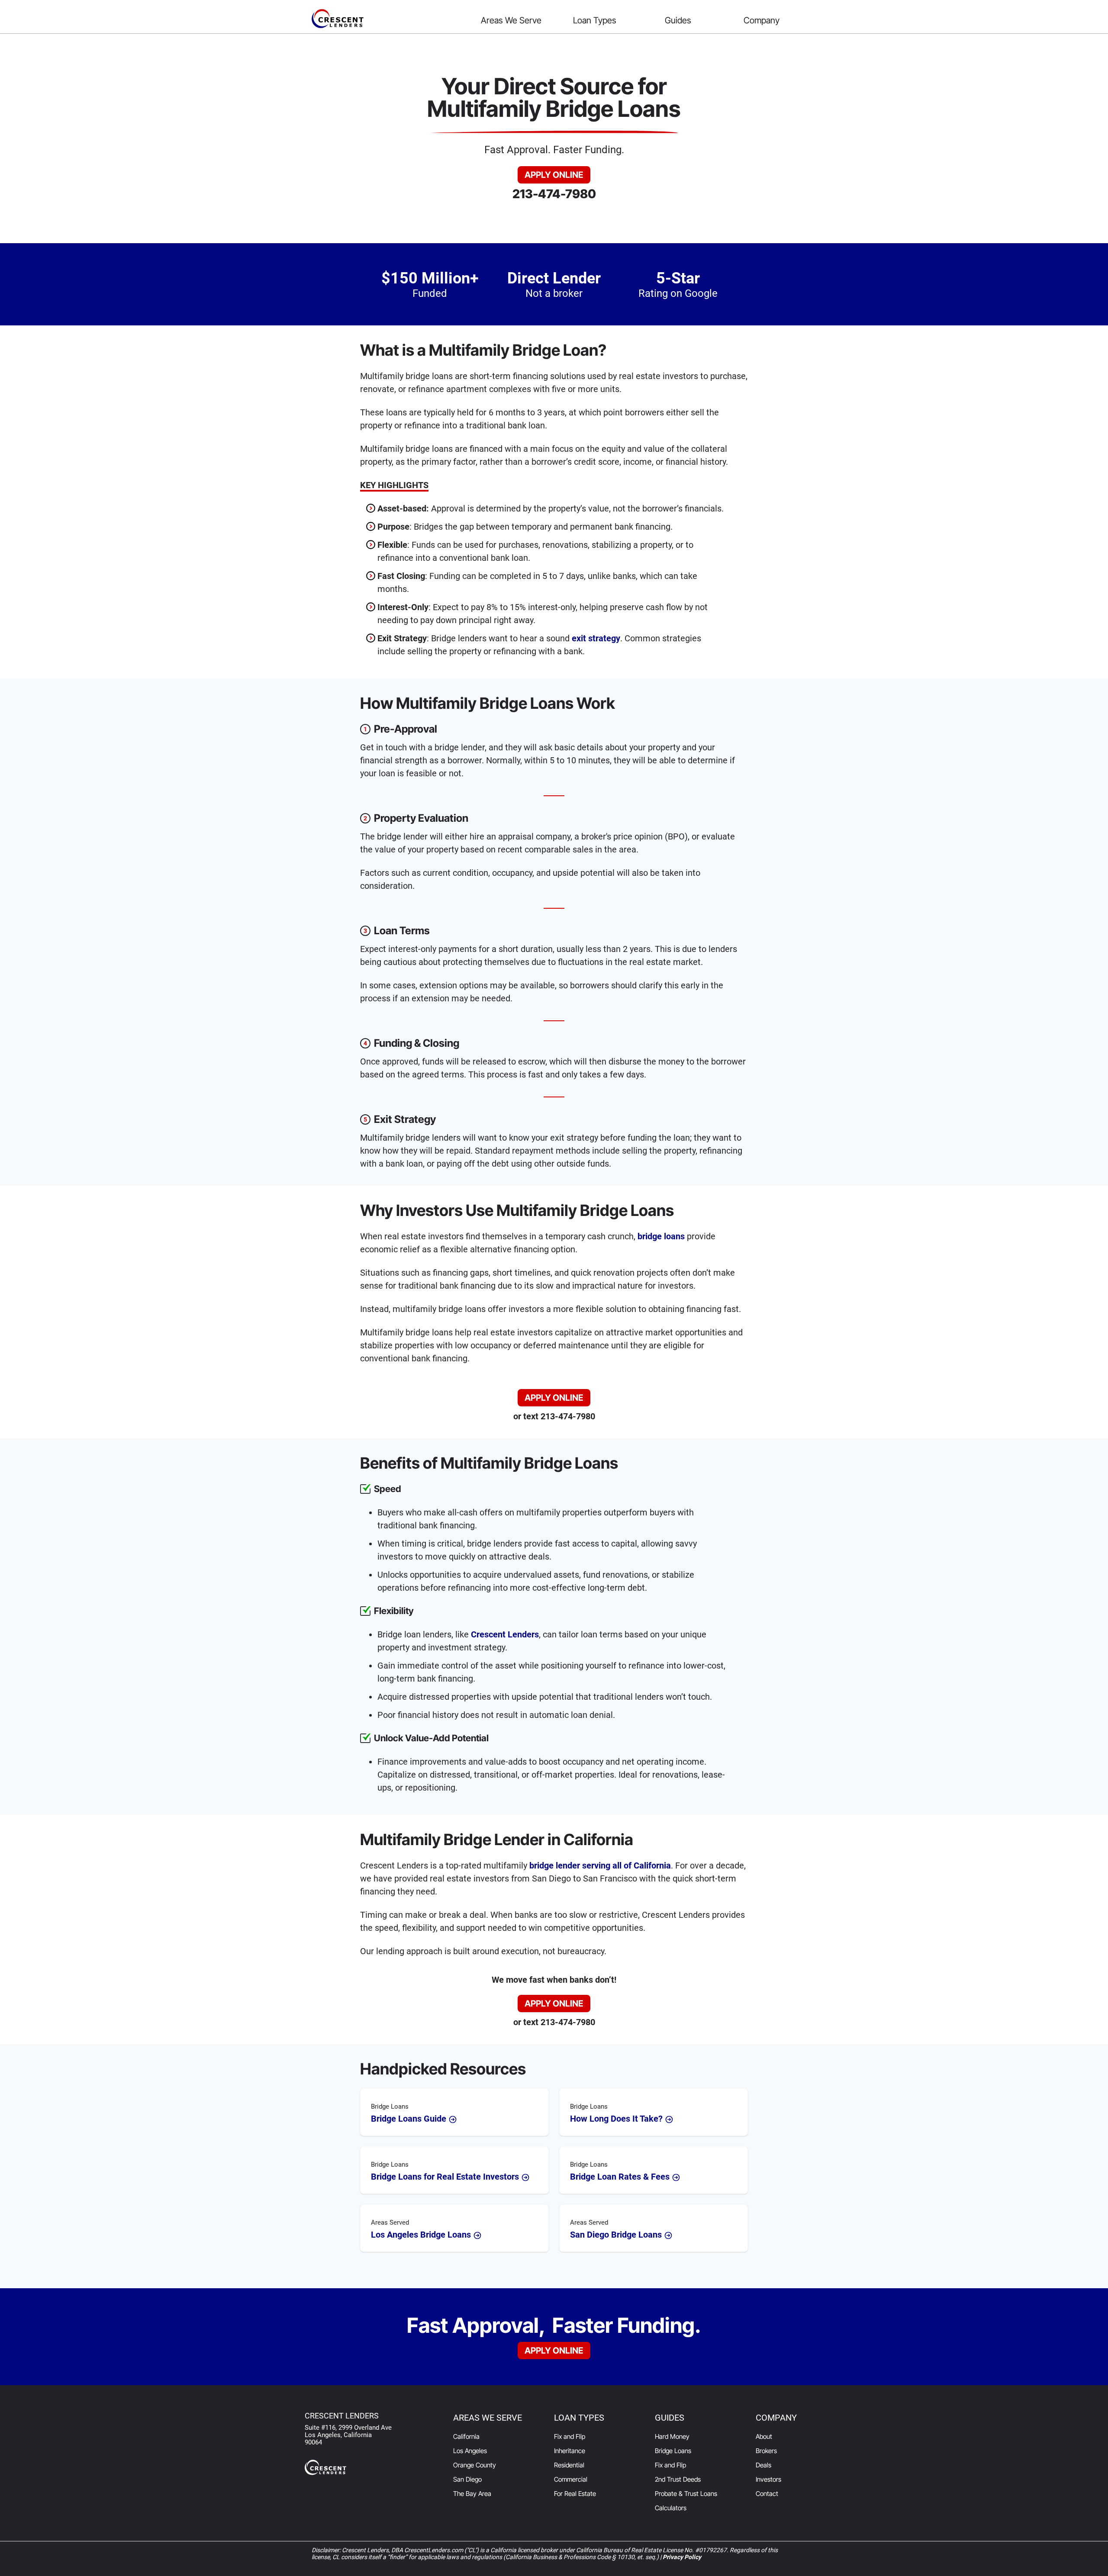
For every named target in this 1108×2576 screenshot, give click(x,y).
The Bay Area (472, 2494)
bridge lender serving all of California (600, 1865)
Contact (767, 2494)
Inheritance (570, 2451)
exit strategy (596, 638)
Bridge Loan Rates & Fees (621, 2171)
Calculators (671, 2508)
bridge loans (661, 1236)
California (466, 2436)
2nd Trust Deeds (678, 2479)
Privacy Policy (682, 2557)
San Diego (467, 2479)
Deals (763, 2465)
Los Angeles (470, 2451)
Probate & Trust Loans (686, 2494)
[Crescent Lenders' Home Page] (388, 19)
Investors (768, 2479)
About (764, 2436)
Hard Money (672, 2436)
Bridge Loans (673, 2451)
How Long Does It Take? (617, 2113)
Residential (569, 2465)
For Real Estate (575, 2494)
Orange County (475, 2465)
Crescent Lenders (505, 1634)
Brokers (766, 2451)
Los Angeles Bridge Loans (422, 2229)
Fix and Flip (570, 2436)
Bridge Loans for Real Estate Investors (446, 2171)
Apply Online (554, 2351)
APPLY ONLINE (554, 175)
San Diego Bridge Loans (617, 2229)
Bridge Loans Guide (410, 2113)
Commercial (571, 2479)
